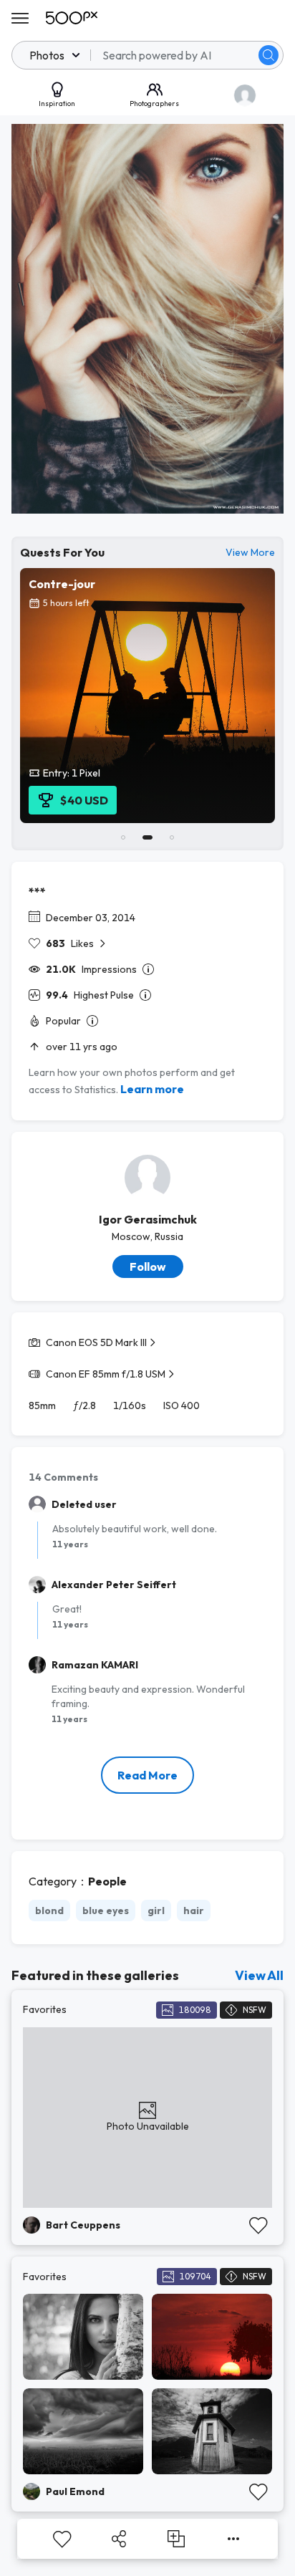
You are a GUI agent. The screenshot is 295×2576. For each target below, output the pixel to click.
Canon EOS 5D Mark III (96, 1342)
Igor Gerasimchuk (148, 1219)
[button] (269, 55)
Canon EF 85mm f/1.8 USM (106, 1374)
